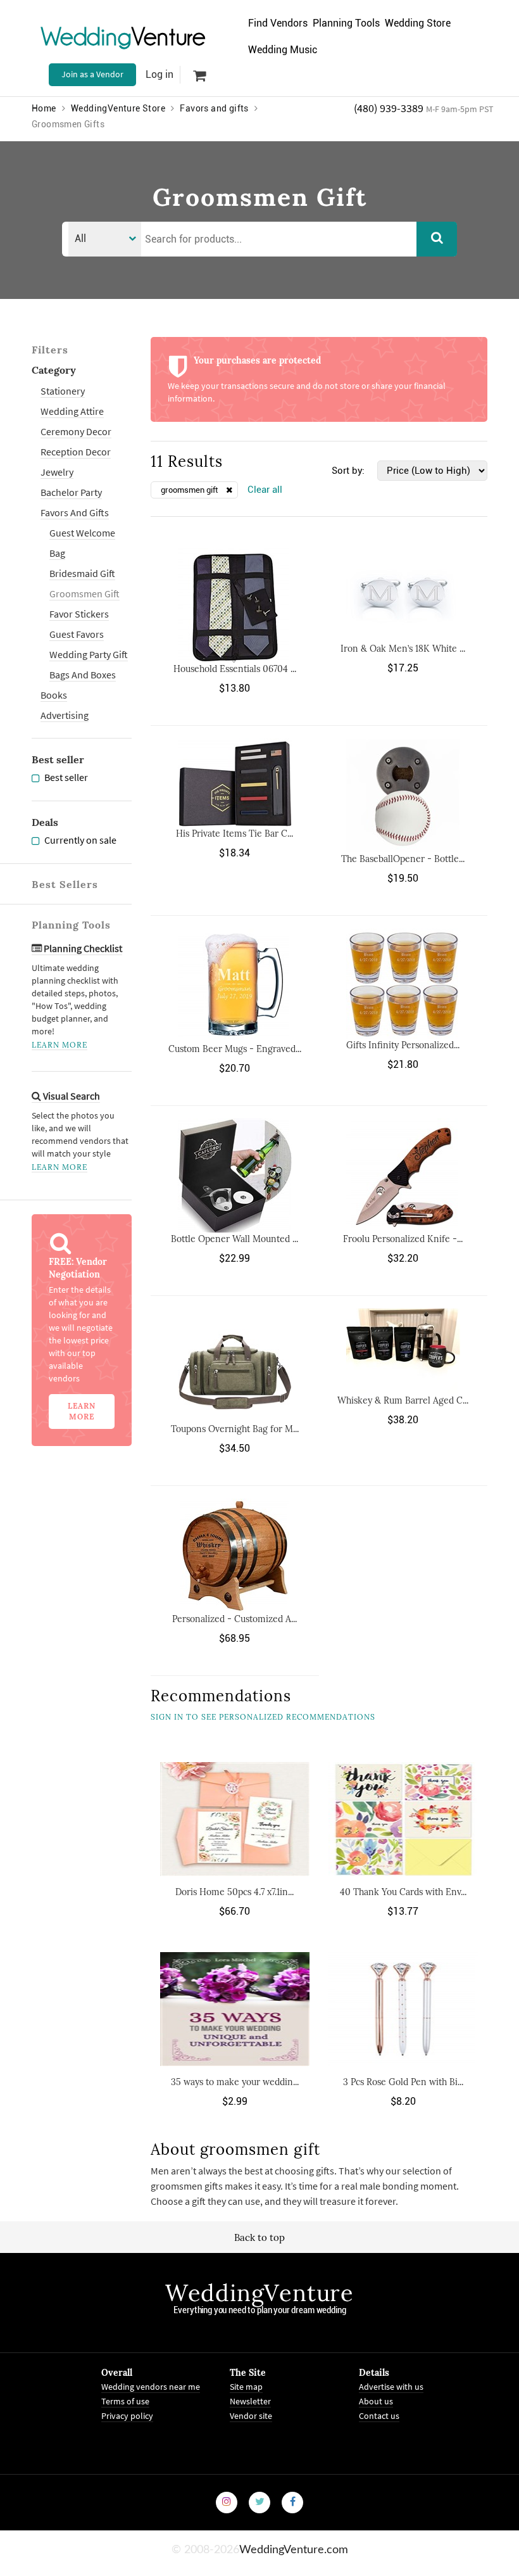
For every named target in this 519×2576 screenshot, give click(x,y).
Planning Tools (346, 23)
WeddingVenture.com (294, 2550)
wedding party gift (89, 654)
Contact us (379, 2416)
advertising (65, 715)
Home (44, 108)
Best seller (58, 759)
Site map (246, 2387)
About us (376, 2401)
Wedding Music (283, 50)
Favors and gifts (214, 108)
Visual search (71, 1096)
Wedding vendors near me (151, 2387)
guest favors (77, 634)
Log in (159, 74)
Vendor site (251, 2416)
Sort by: (348, 471)
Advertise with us (391, 2387)
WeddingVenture (259, 2293)
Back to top (259, 2237)
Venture (123, 36)
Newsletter (250, 2401)
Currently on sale (80, 840)
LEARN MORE (59, 1045)
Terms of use (125, 2401)
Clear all (265, 490)
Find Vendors (278, 23)
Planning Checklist (82, 948)
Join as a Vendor (92, 74)
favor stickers (79, 614)
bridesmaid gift (82, 573)
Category (54, 370)
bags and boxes (83, 675)
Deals (45, 822)
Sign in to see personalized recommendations (263, 1717)
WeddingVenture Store (118, 108)
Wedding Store (418, 23)
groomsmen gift (84, 593)
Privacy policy (127, 2416)
